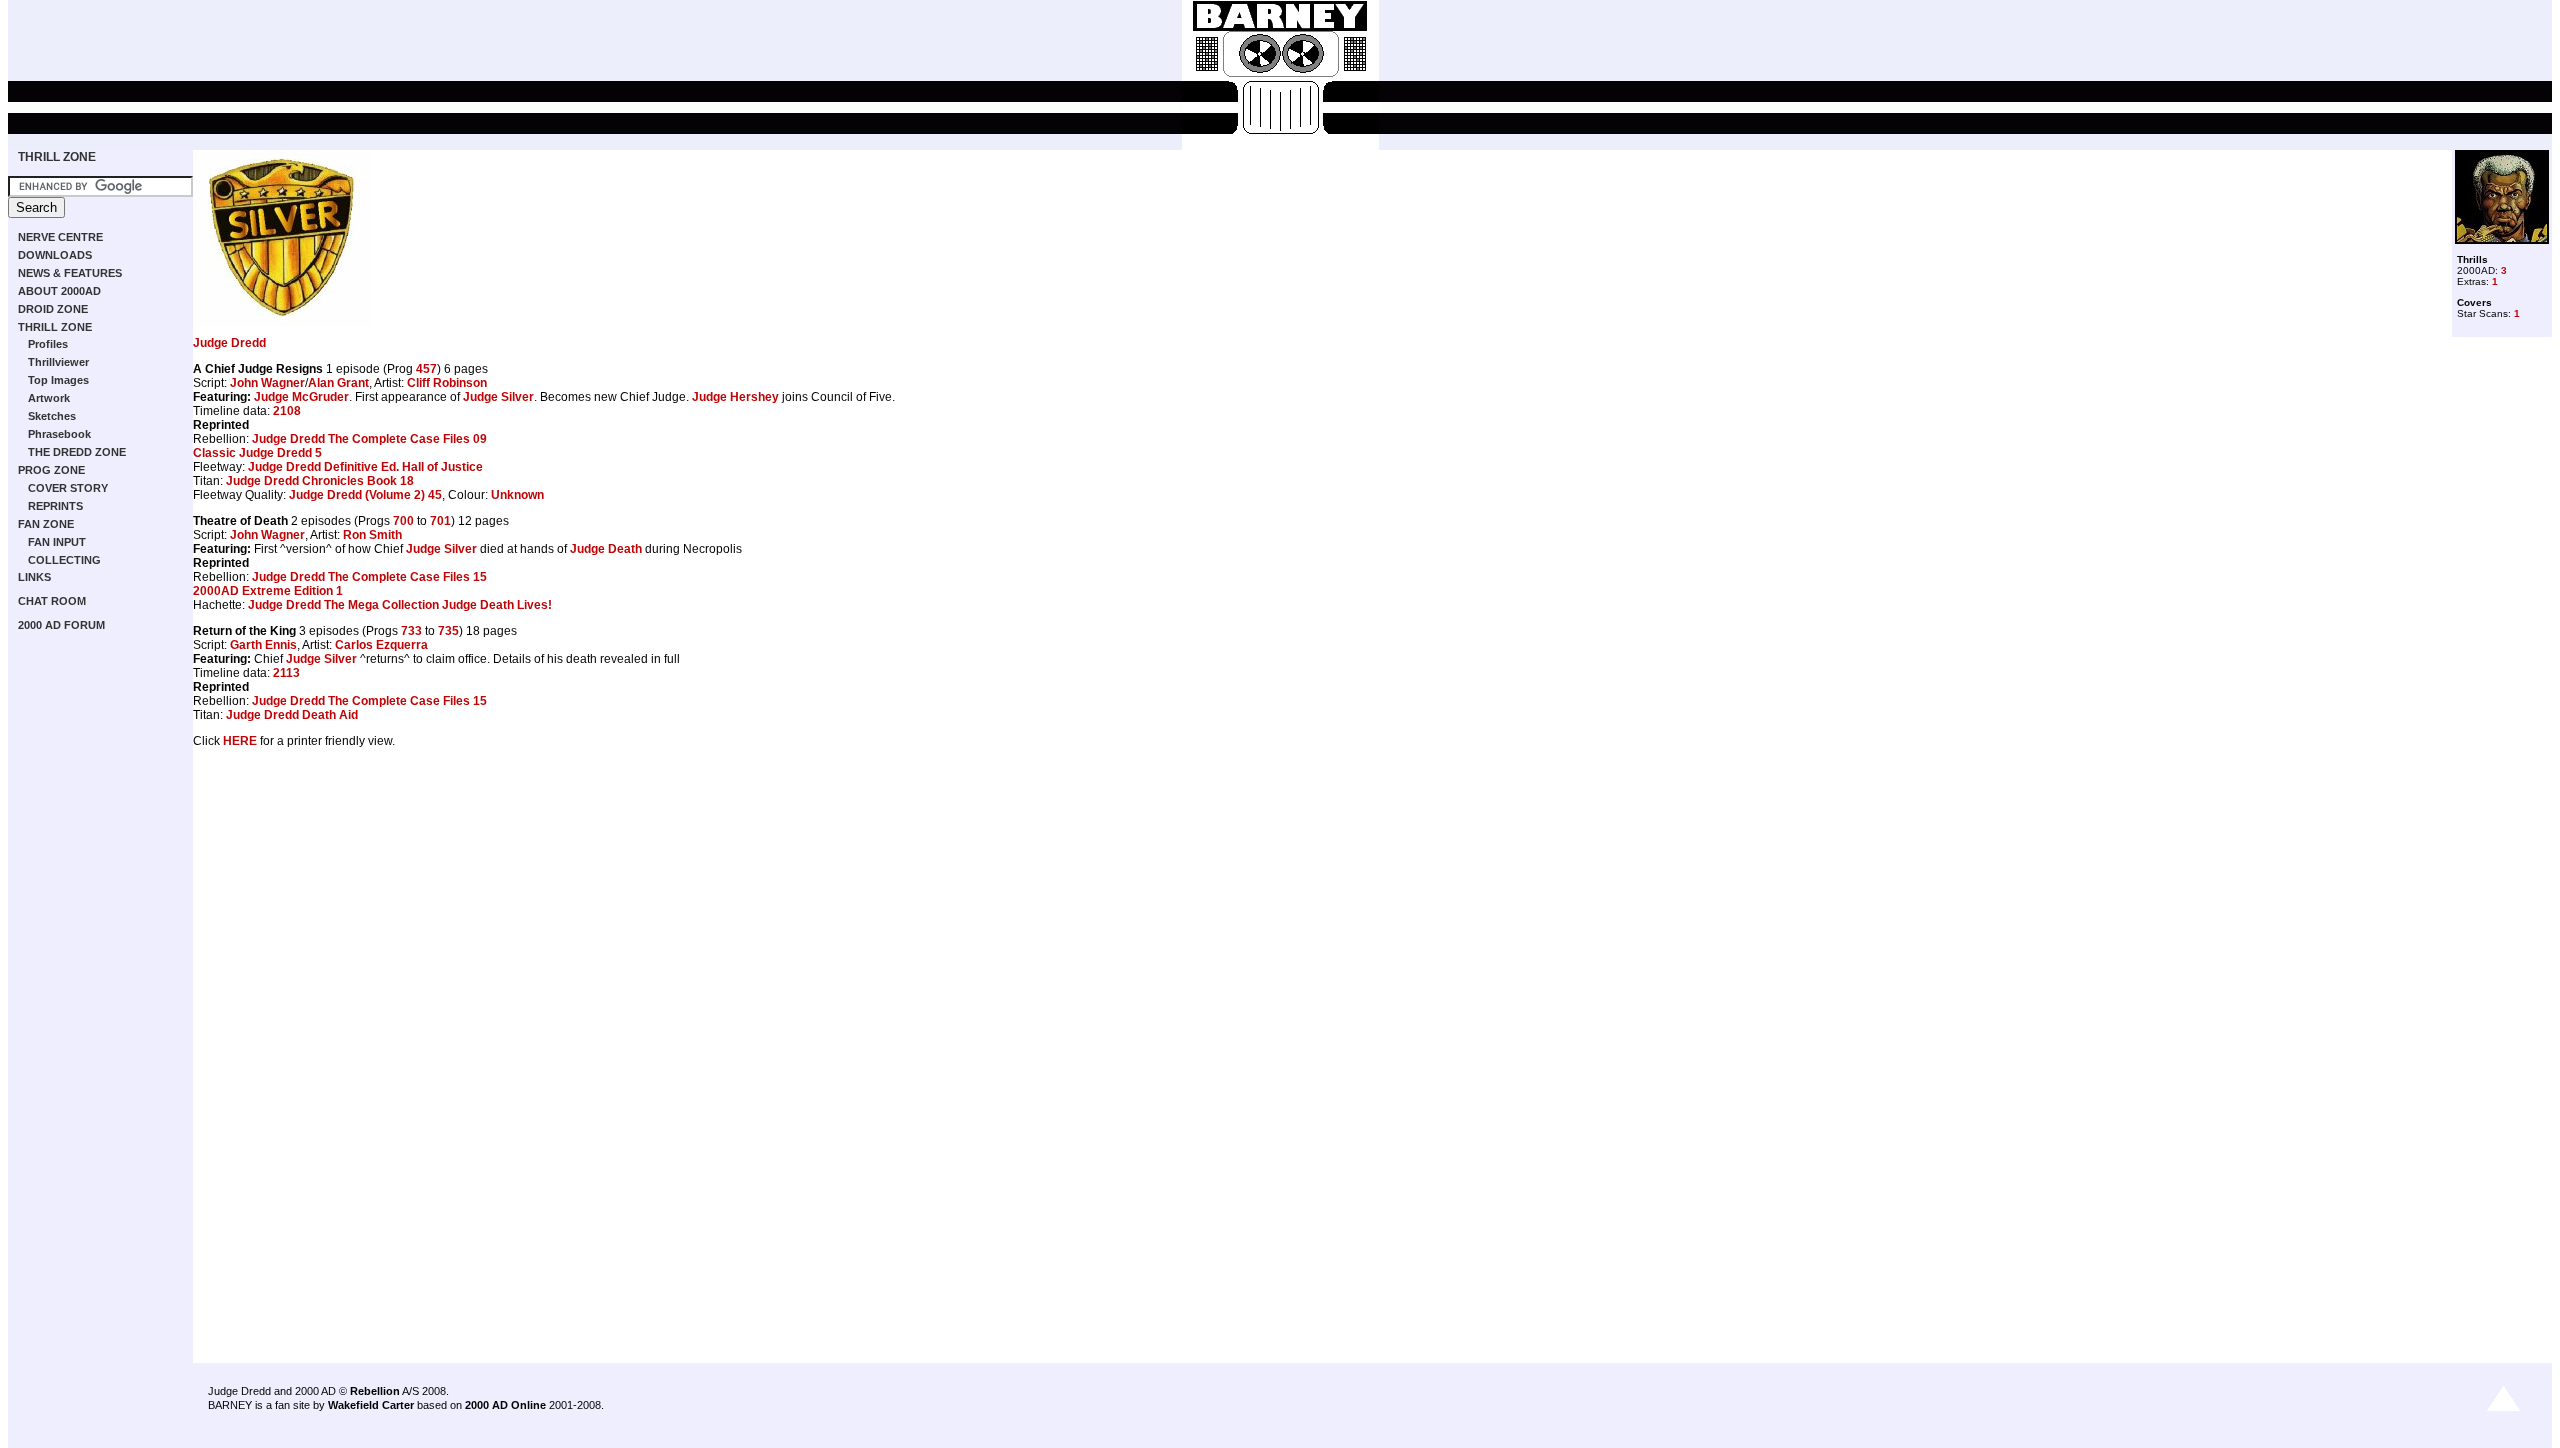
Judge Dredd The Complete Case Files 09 (369, 439)
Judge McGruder (301, 397)
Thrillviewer (58, 362)
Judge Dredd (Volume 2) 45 (365, 495)
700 (403, 521)
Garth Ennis (263, 645)
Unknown (517, 495)
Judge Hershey (735, 397)
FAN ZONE (46, 524)
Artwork (49, 398)
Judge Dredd (229, 343)
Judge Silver (498, 397)
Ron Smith (372, 535)
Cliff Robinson (447, 383)
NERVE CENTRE (60, 237)
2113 (286, 673)
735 (448, 631)
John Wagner (267, 383)
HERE (240, 741)
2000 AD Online (505, 1405)
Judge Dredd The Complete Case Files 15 (369, 577)
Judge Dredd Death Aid (292, 715)
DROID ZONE (53, 309)
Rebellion (375, 1391)
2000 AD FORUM (61, 625)
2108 (287, 411)
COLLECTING (64, 560)
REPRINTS (55, 506)
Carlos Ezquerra (381, 645)
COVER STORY (68, 488)
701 (440, 521)
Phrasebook (59, 434)
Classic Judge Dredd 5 (257, 453)
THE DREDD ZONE (77, 452)
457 (426, 369)
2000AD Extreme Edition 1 (268, 591)
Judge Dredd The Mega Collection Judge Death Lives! (400, 605)
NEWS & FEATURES (70, 273)
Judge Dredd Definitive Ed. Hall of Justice (365, 467)
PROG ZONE (51, 470)
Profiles (48, 344)
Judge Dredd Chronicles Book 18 (320, 481)
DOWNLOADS (55, 255)
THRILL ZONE (57, 157)
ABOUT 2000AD (59, 291)
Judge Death (606, 549)
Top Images (58, 380)
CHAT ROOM (52, 601)
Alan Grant (338, 383)
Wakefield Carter (371, 1405)
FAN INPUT (57, 542)
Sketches (52, 416)
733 (411, 631)
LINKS (34, 577)
